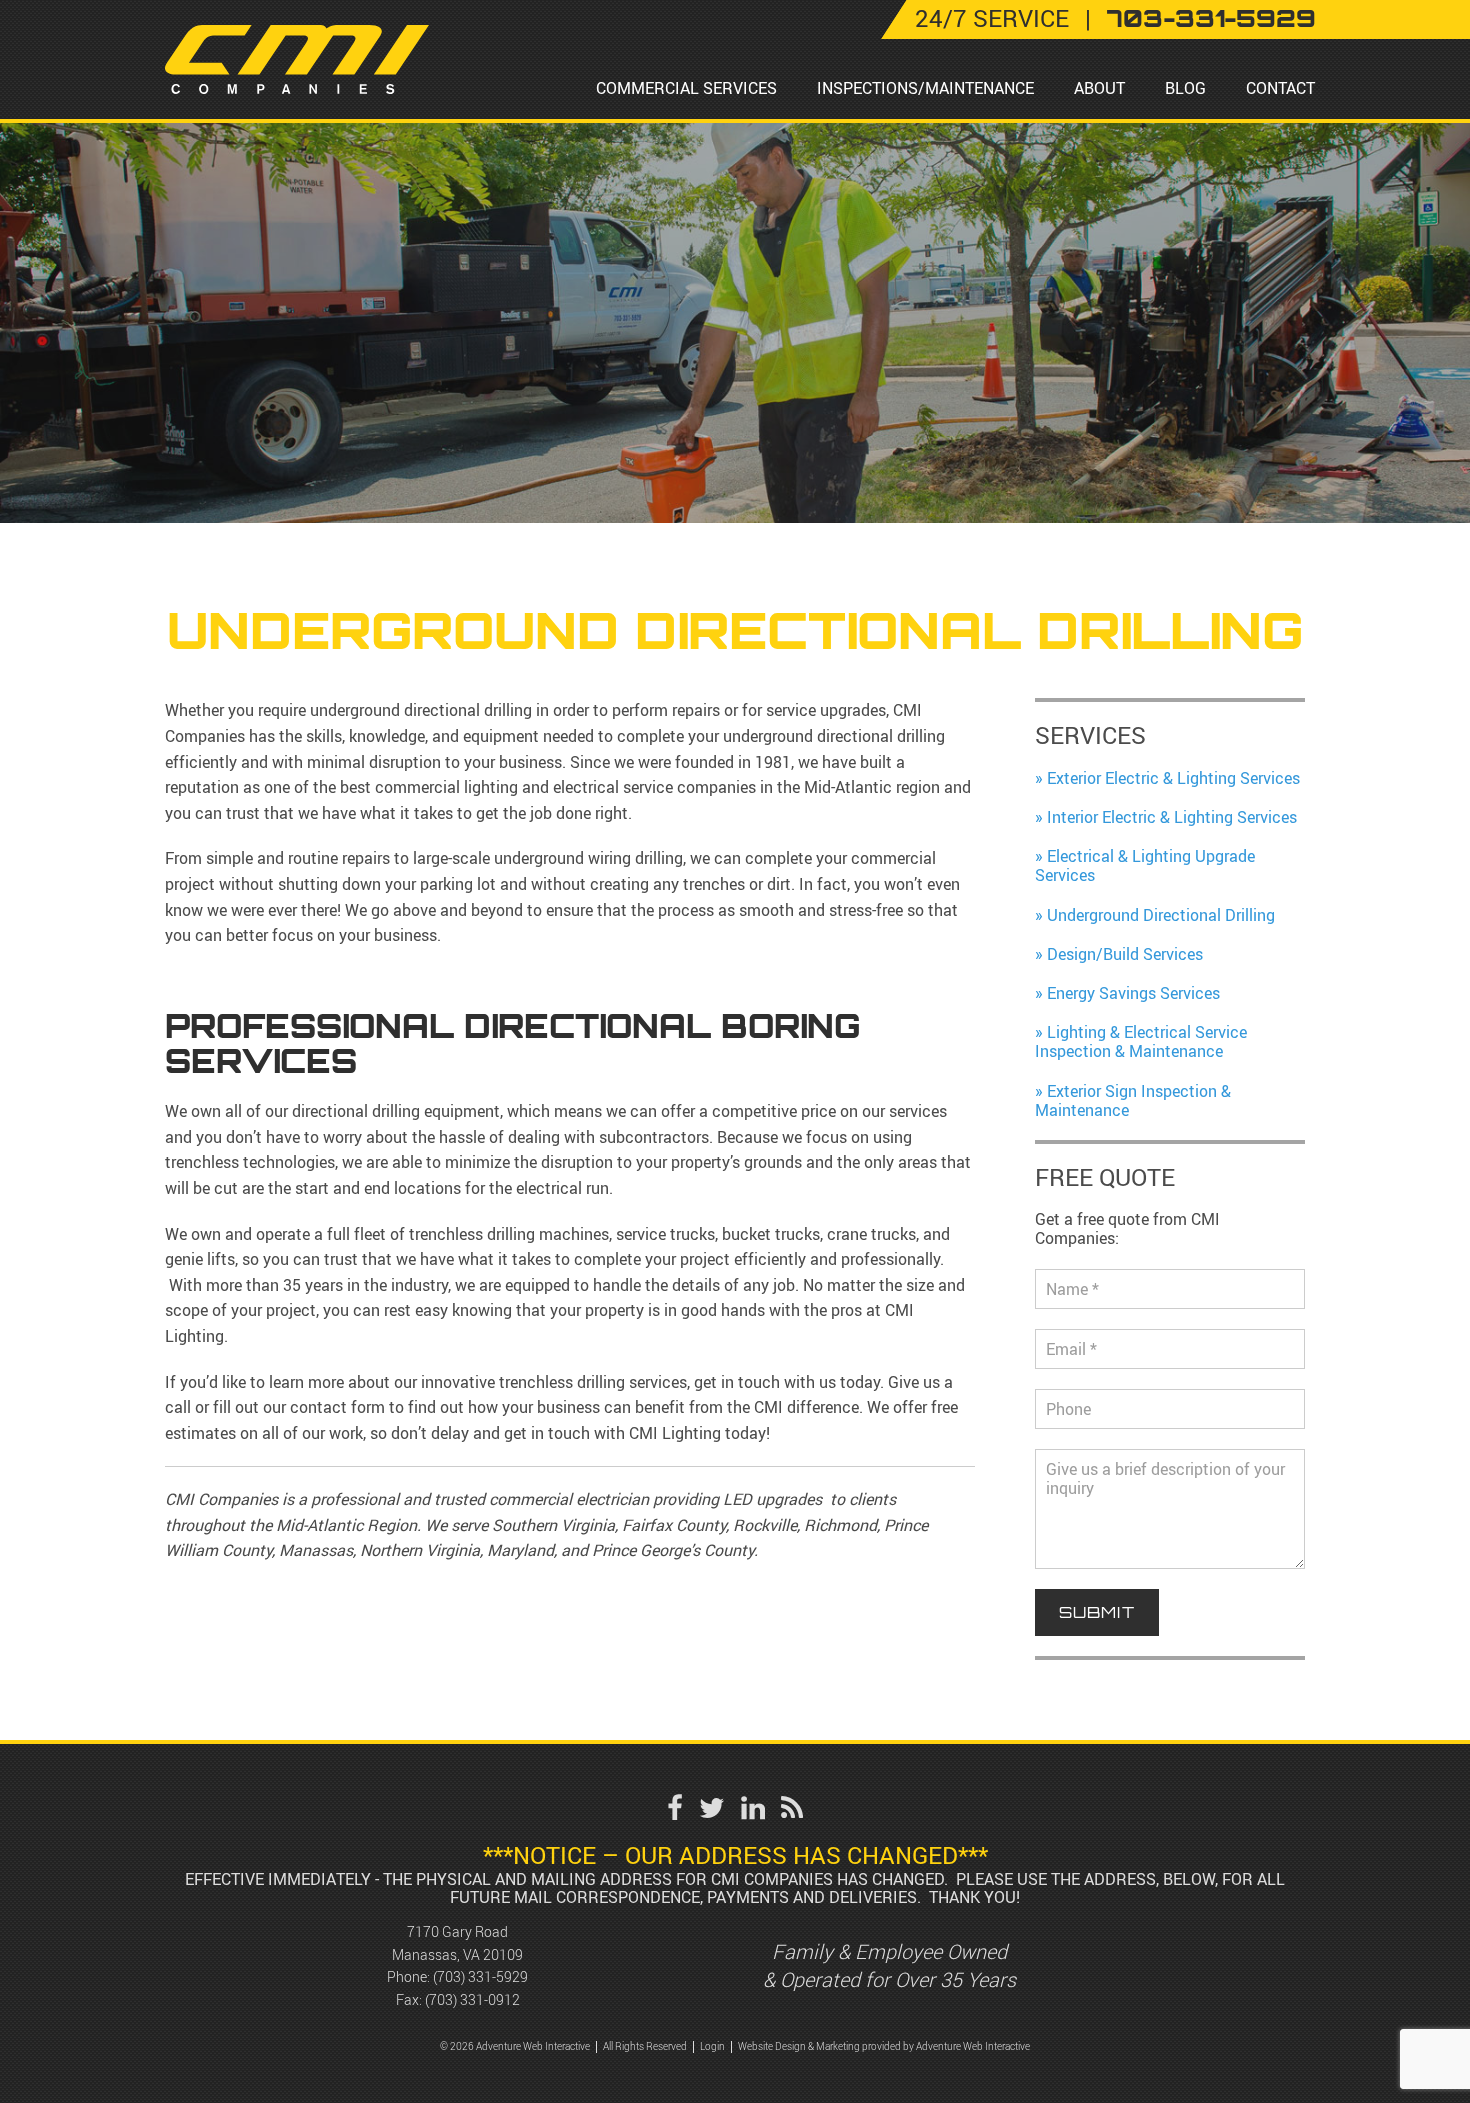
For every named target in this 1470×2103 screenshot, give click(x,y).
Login (712, 2046)
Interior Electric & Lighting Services (1172, 817)
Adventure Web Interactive (973, 2046)
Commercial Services (686, 88)
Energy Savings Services (1133, 993)
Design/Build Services (1125, 954)
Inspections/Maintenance (925, 88)
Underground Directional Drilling (1161, 915)
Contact (1280, 88)
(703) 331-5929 (480, 1976)
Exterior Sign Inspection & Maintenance (1133, 1100)
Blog (1185, 88)
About (1099, 88)
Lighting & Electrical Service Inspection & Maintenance (1141, 1041)
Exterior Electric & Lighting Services (1173, 778)
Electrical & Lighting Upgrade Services (1145, 865)
